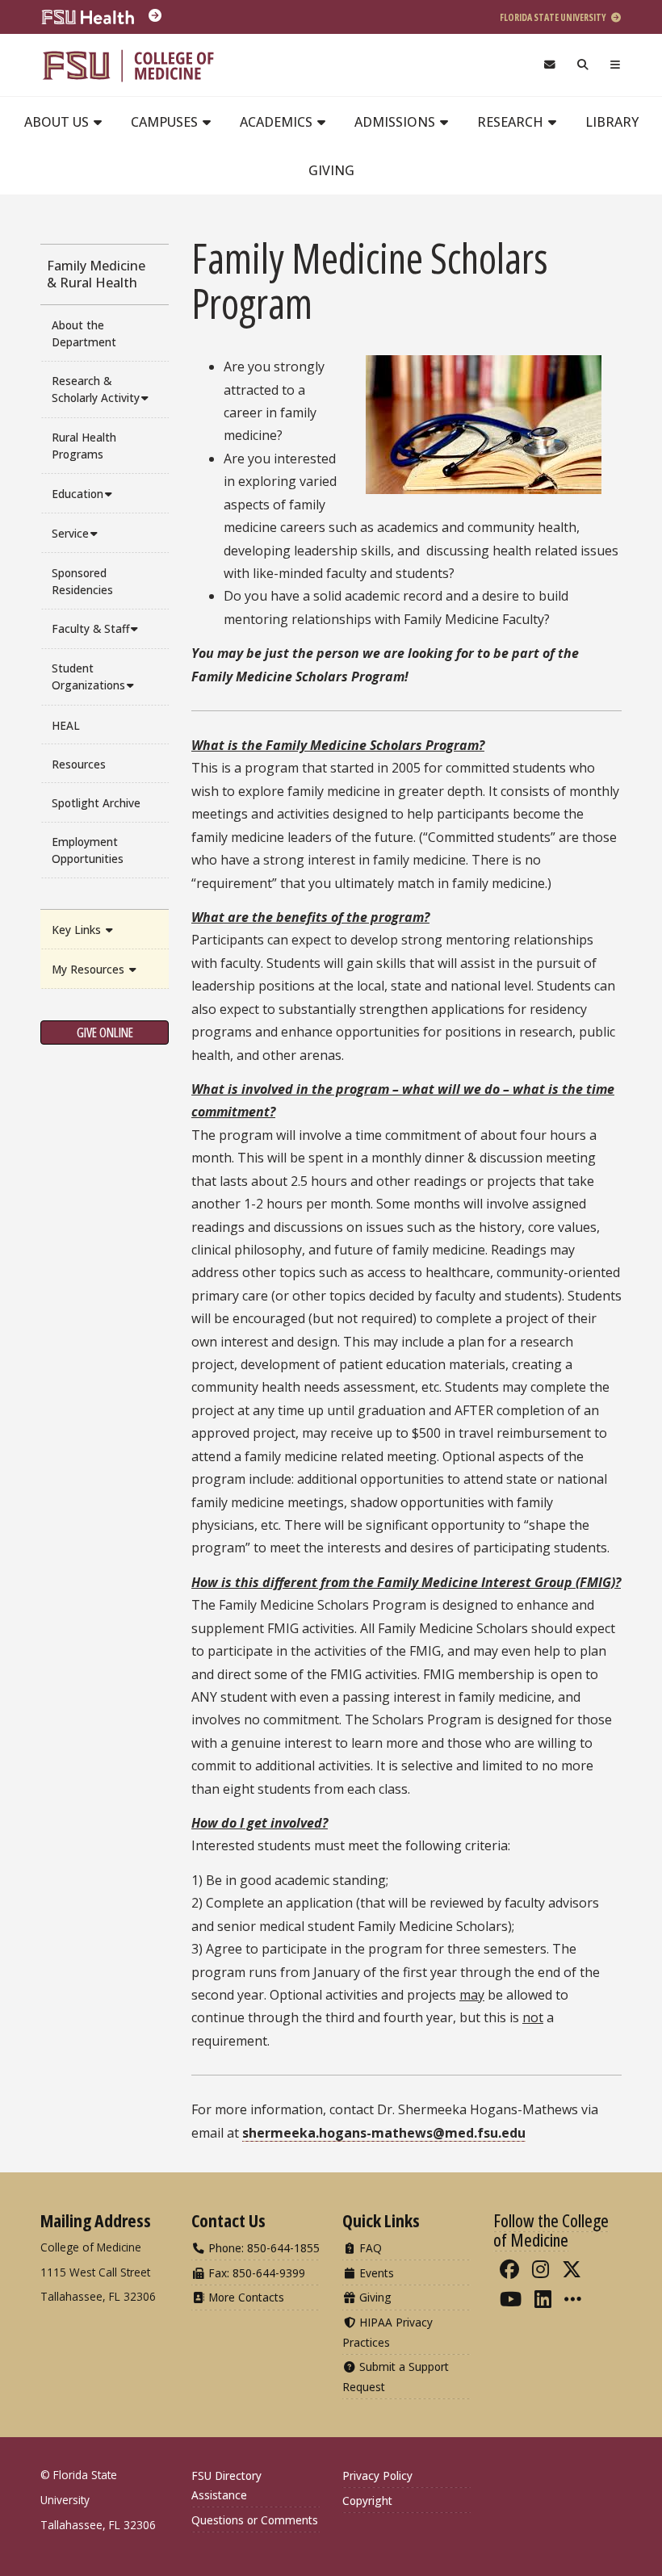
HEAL (66, 725)
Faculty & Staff (90, 628)
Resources (79, 764)
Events (375, 2273)
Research (512, 122)
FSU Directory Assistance (226, 2485)
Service (70, 533)
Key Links (78, 930)
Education (78, 494)
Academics (278, 122)
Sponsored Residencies (82, 581)
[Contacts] (549, 65)
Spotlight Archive (96, 803)
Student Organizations (88, 676)
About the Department (84, 333)
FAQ (369, 2248)
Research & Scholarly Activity (96, 389)
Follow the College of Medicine (551, 2230)
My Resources (90, 969)
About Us (58, 122)
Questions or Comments (255, 2520)
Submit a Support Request (396, 2376)
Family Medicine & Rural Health (96, 274)
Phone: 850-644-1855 (262, 2248)
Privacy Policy (377, 2475)
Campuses (166, 122)
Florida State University (554, 17)
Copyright (367, 2501)
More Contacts (245, 2297)
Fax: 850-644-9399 (255, 2273)
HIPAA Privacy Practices (388, 2332)
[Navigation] (616, 65)
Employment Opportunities (88, 850)
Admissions (396, 122)
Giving (331, 170)
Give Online (105, 1032)
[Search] (583, 65)
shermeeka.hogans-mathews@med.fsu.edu (384, 2133)
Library (612, 122)
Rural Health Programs (84, 446)
